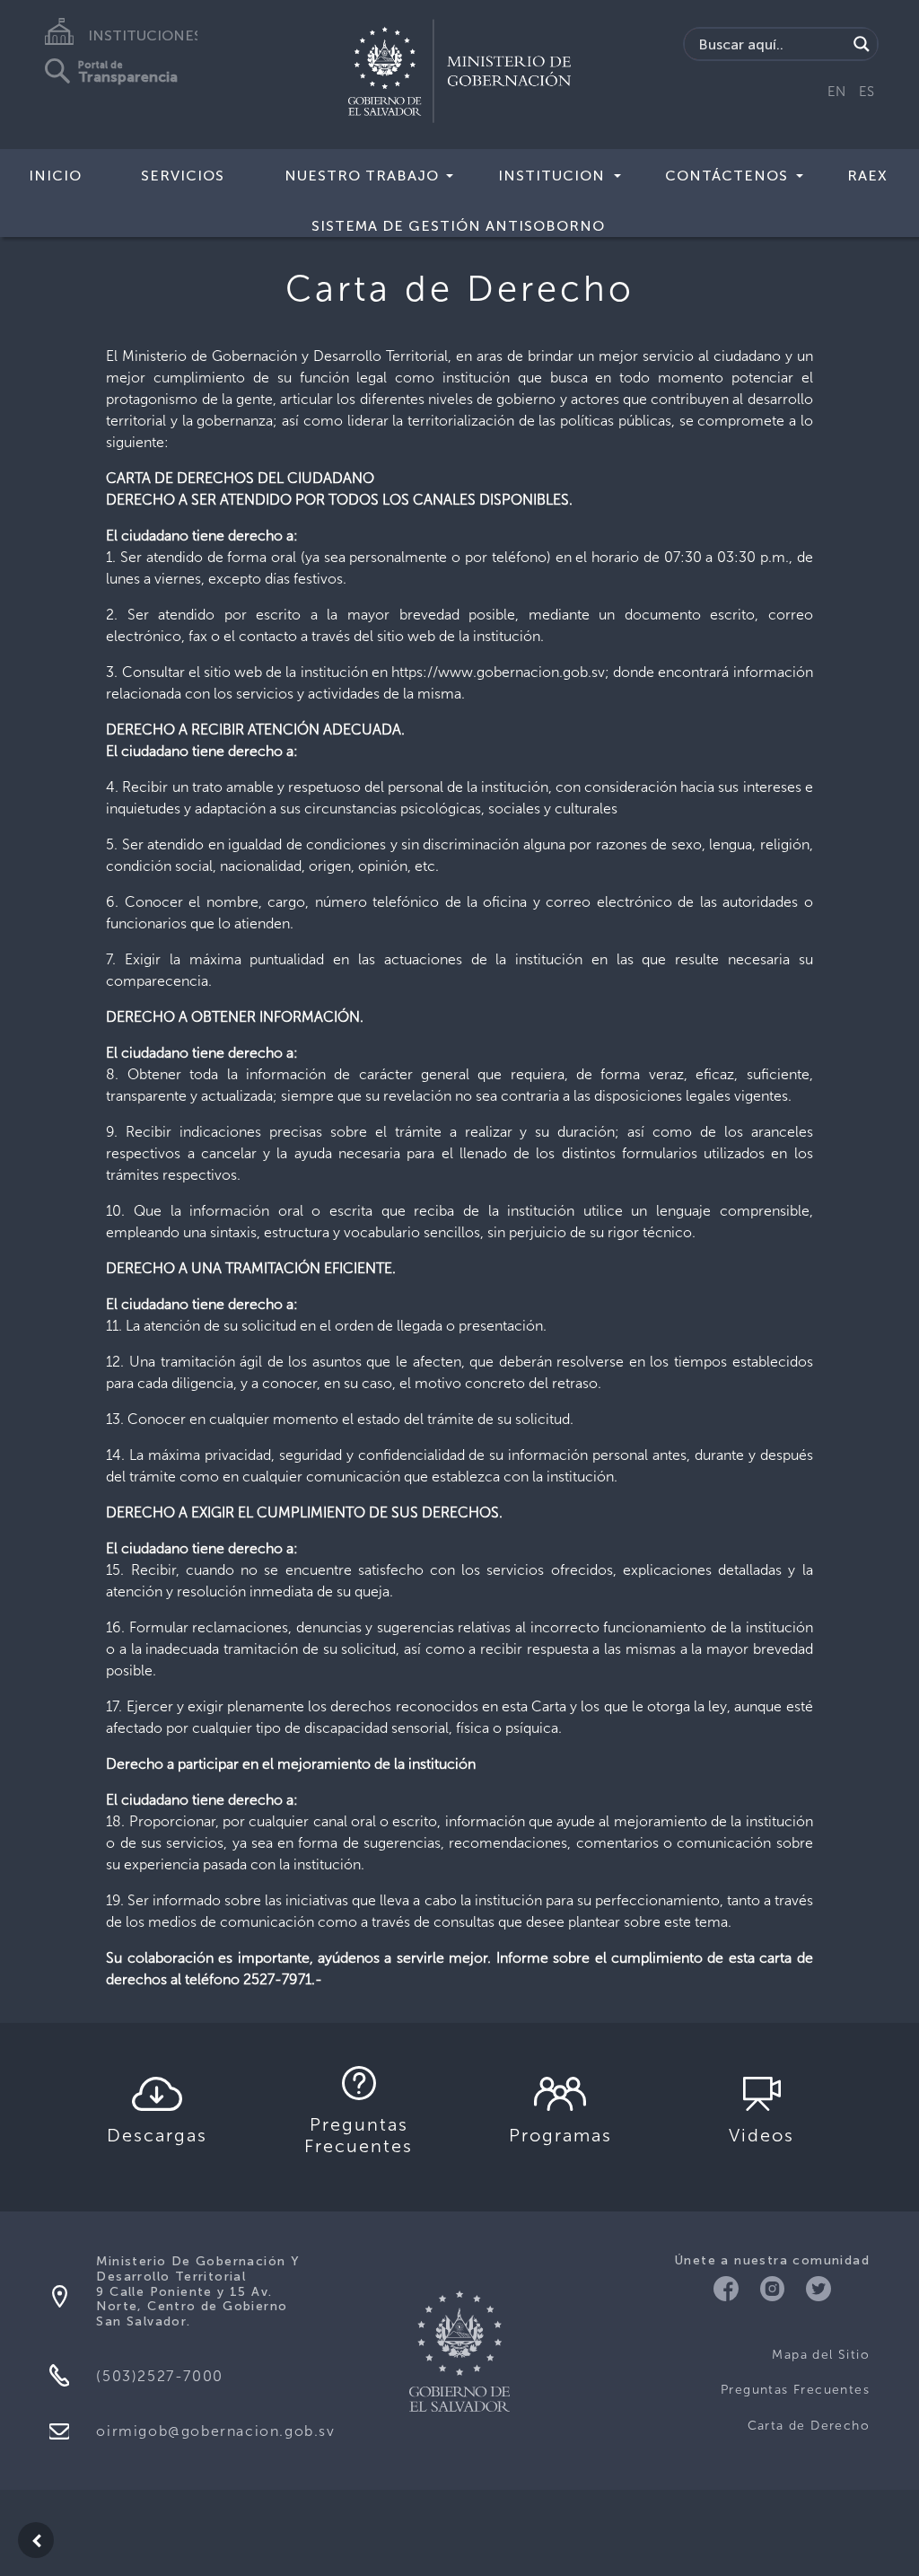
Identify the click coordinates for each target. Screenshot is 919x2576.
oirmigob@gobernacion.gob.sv (215, 2431)
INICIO (55, 176)
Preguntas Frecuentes (795, 2390)
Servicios (183, 176)
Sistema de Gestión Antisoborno (458, 226)
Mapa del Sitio (821, 2355)
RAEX (867, 176)
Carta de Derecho (809, 2426)
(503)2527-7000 (159, 2376)
